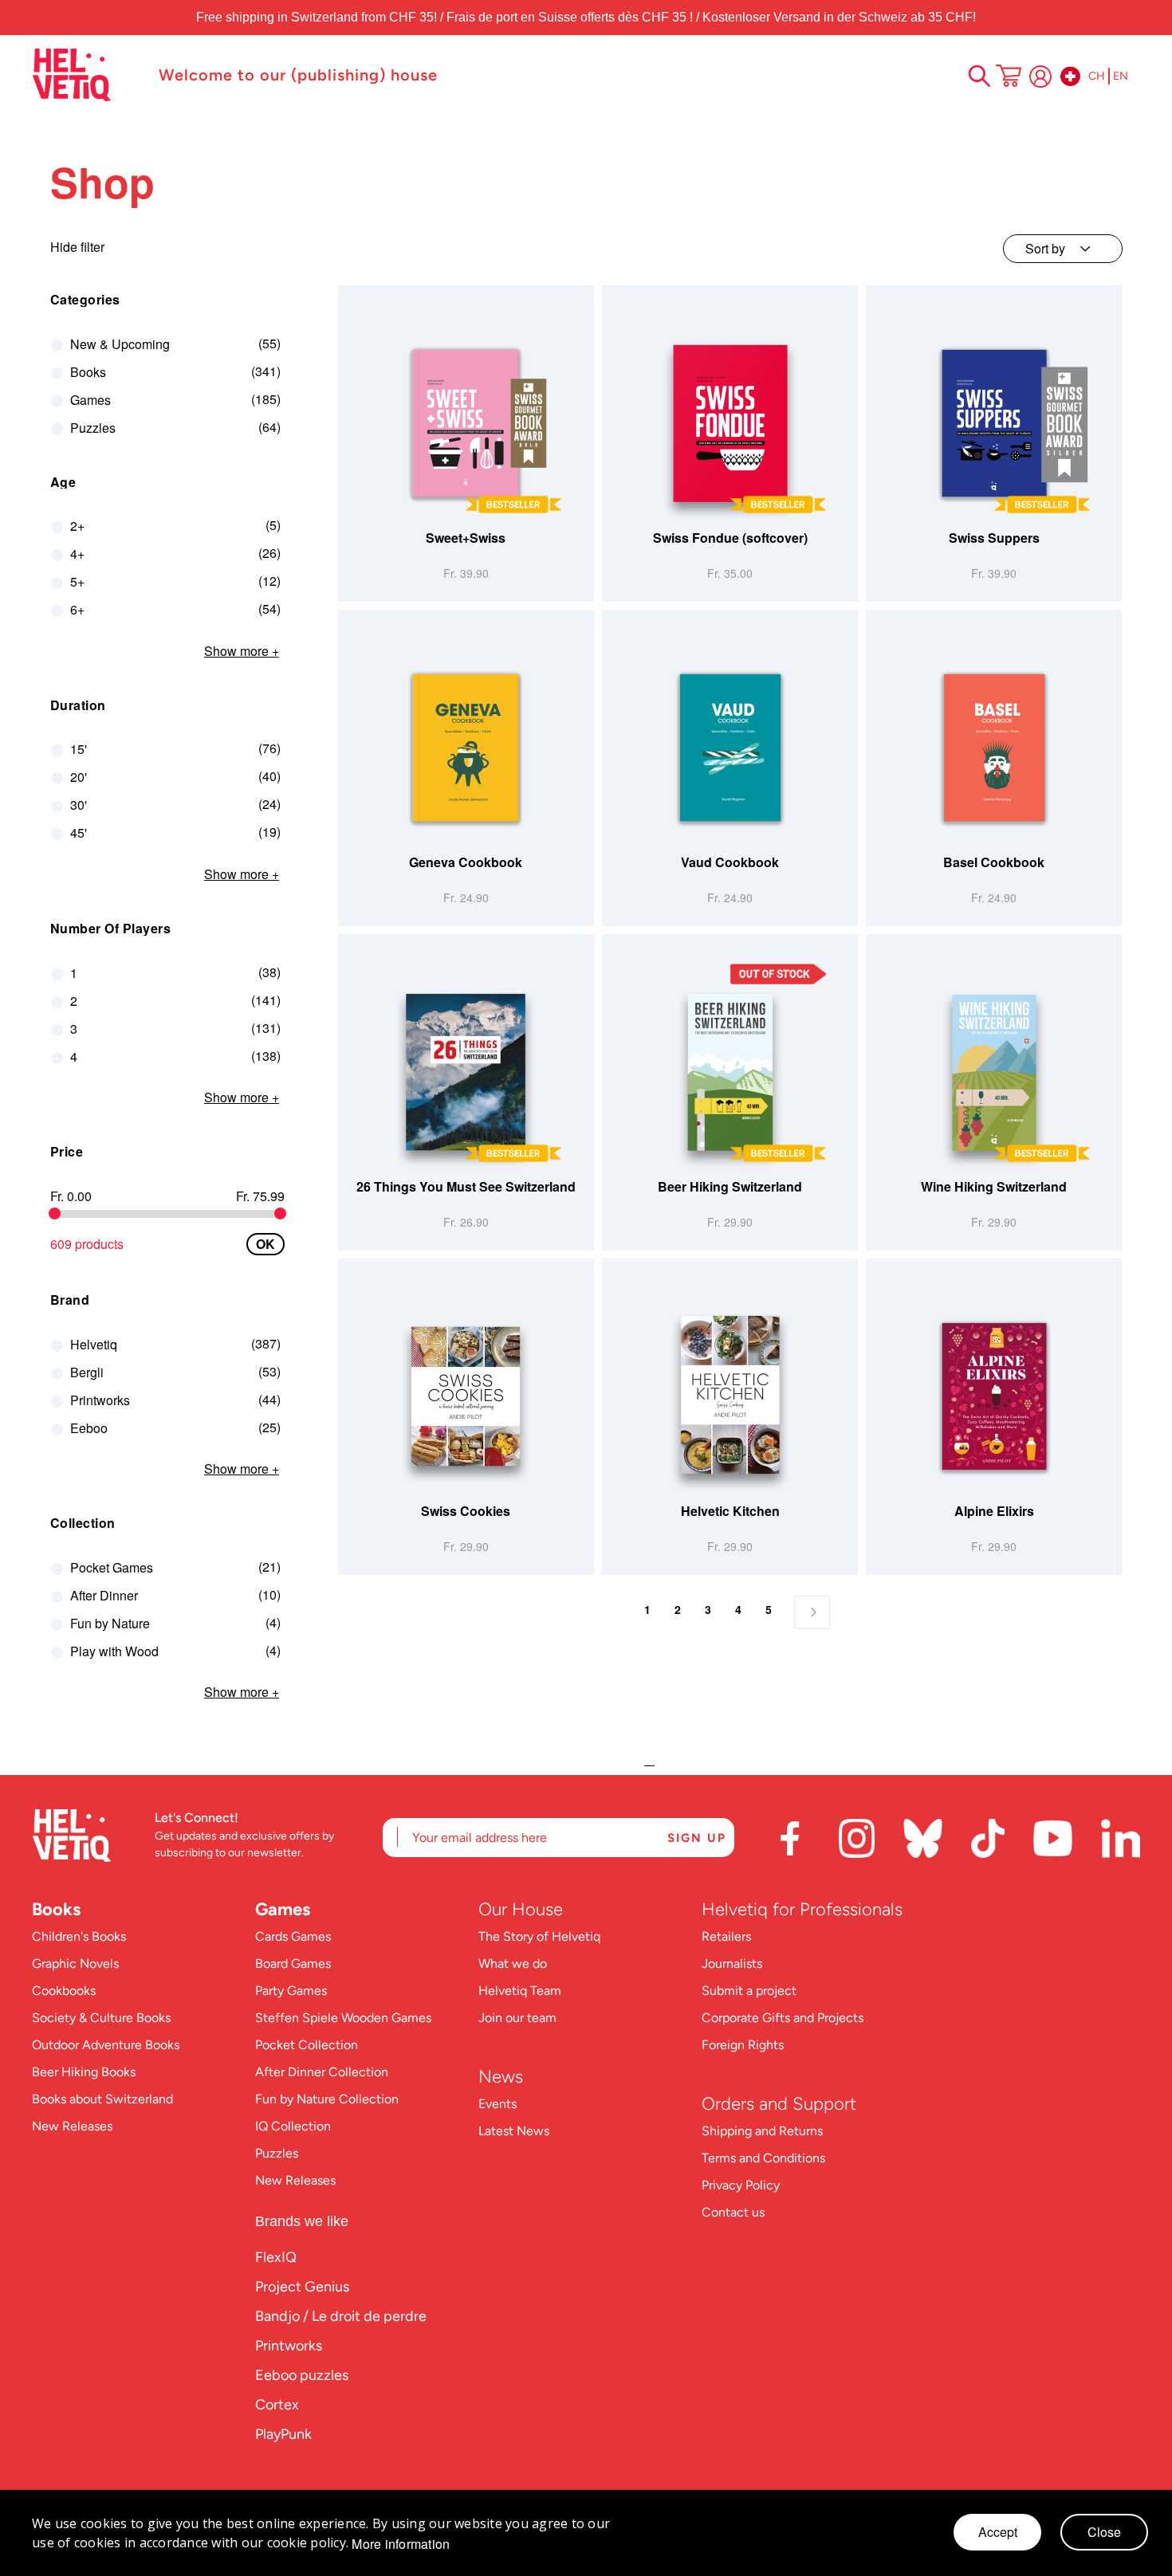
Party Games (291, 1991)
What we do (513, 1963)
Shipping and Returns (762, 2131)
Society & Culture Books (101, 2018)
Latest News (514, 2131)
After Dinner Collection (322, 2072)
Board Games (293, 1963)
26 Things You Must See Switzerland (466, 1186)
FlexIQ (276, 2257)
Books (56, 1909)
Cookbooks (64, 1991)
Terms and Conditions (763, 2158)
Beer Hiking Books (84, 2072)
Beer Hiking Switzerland (730, 1186)
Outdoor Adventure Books (106, 2045)
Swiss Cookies (466, 1511)
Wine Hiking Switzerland (994, 1186)
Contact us (733, 2212)
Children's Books (79, 1936)
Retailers (726, 1936)
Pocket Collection (307, 2045)
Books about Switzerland (102, 2099)
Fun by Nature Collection (327, 2099)
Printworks (289, 2346)
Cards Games (293, 1936)
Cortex (277, 2405)
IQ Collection (293, 2126)
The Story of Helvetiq (539, 1936)
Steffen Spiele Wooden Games (343, 2018)
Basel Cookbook (994, 862)
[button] (580, 513)
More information (401, 2544)
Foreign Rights (743, 2045)
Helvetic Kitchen (730, 1511)
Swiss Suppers (994, 538)
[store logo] (87, 75)
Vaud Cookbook (730, 862)
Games (283, 1909)
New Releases (72, 2126)
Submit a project (749, 1991)
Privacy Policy (741, 2185)
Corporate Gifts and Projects (783, 2018)
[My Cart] (1009, 77)
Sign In (1040, 77)
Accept (998, 2532)
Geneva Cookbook (466, 862)
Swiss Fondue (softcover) (730, 538)
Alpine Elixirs (994, 1511)
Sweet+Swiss (466, 538)
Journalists (732, 1963)
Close (1104, 2532)
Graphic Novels (75, 1963)
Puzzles (277, 2153)
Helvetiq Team (520, 1991)
